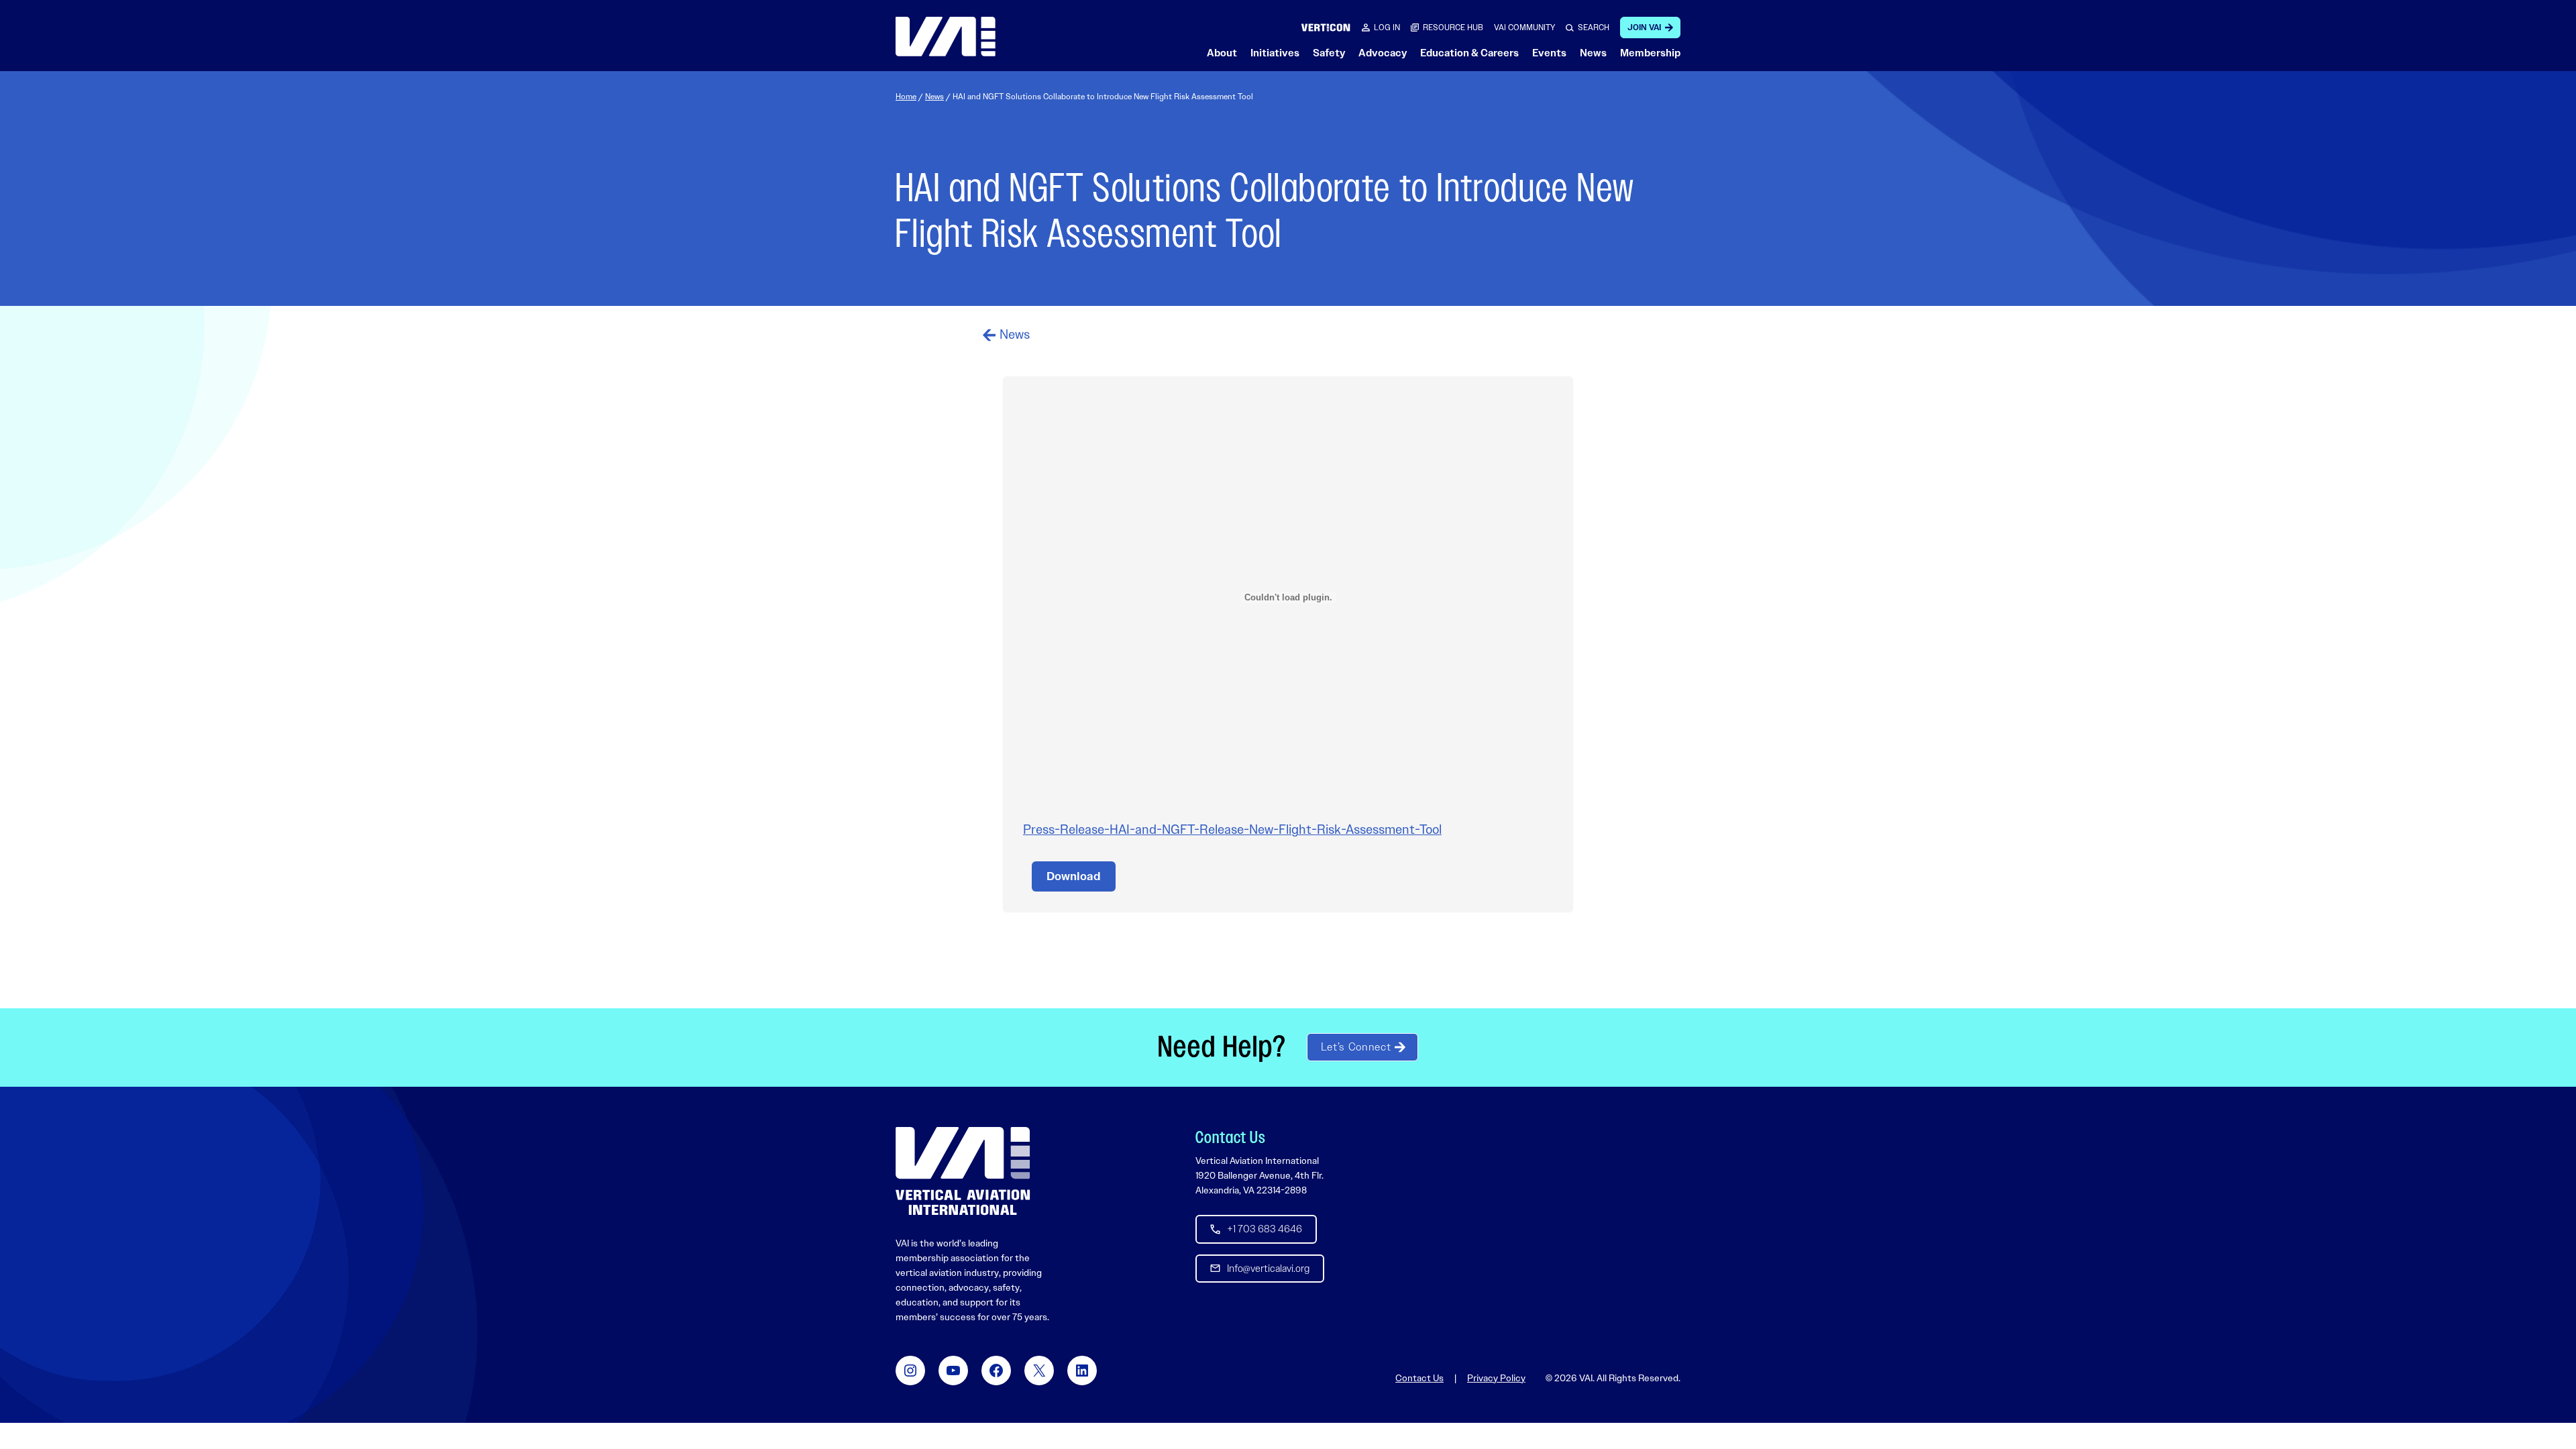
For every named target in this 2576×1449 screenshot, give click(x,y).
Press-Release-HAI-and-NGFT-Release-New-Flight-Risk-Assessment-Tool (1232, 829)
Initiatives (1275, 53)
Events (1549, 53)
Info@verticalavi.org (1268, 1269)
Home (906, 97)
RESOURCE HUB (1453, 28)
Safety (1329, 53)
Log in (1387, 28)
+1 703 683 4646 (1265, 1229)
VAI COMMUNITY (1524, 28)
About (1222, 53)
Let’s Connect (1356, 1047)
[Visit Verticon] (1326, 27)
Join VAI (1644, 28)
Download (1074, 876)
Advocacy (1383, 53)
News (1593, 53)
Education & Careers (1469, 53)
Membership (1650, 53)
